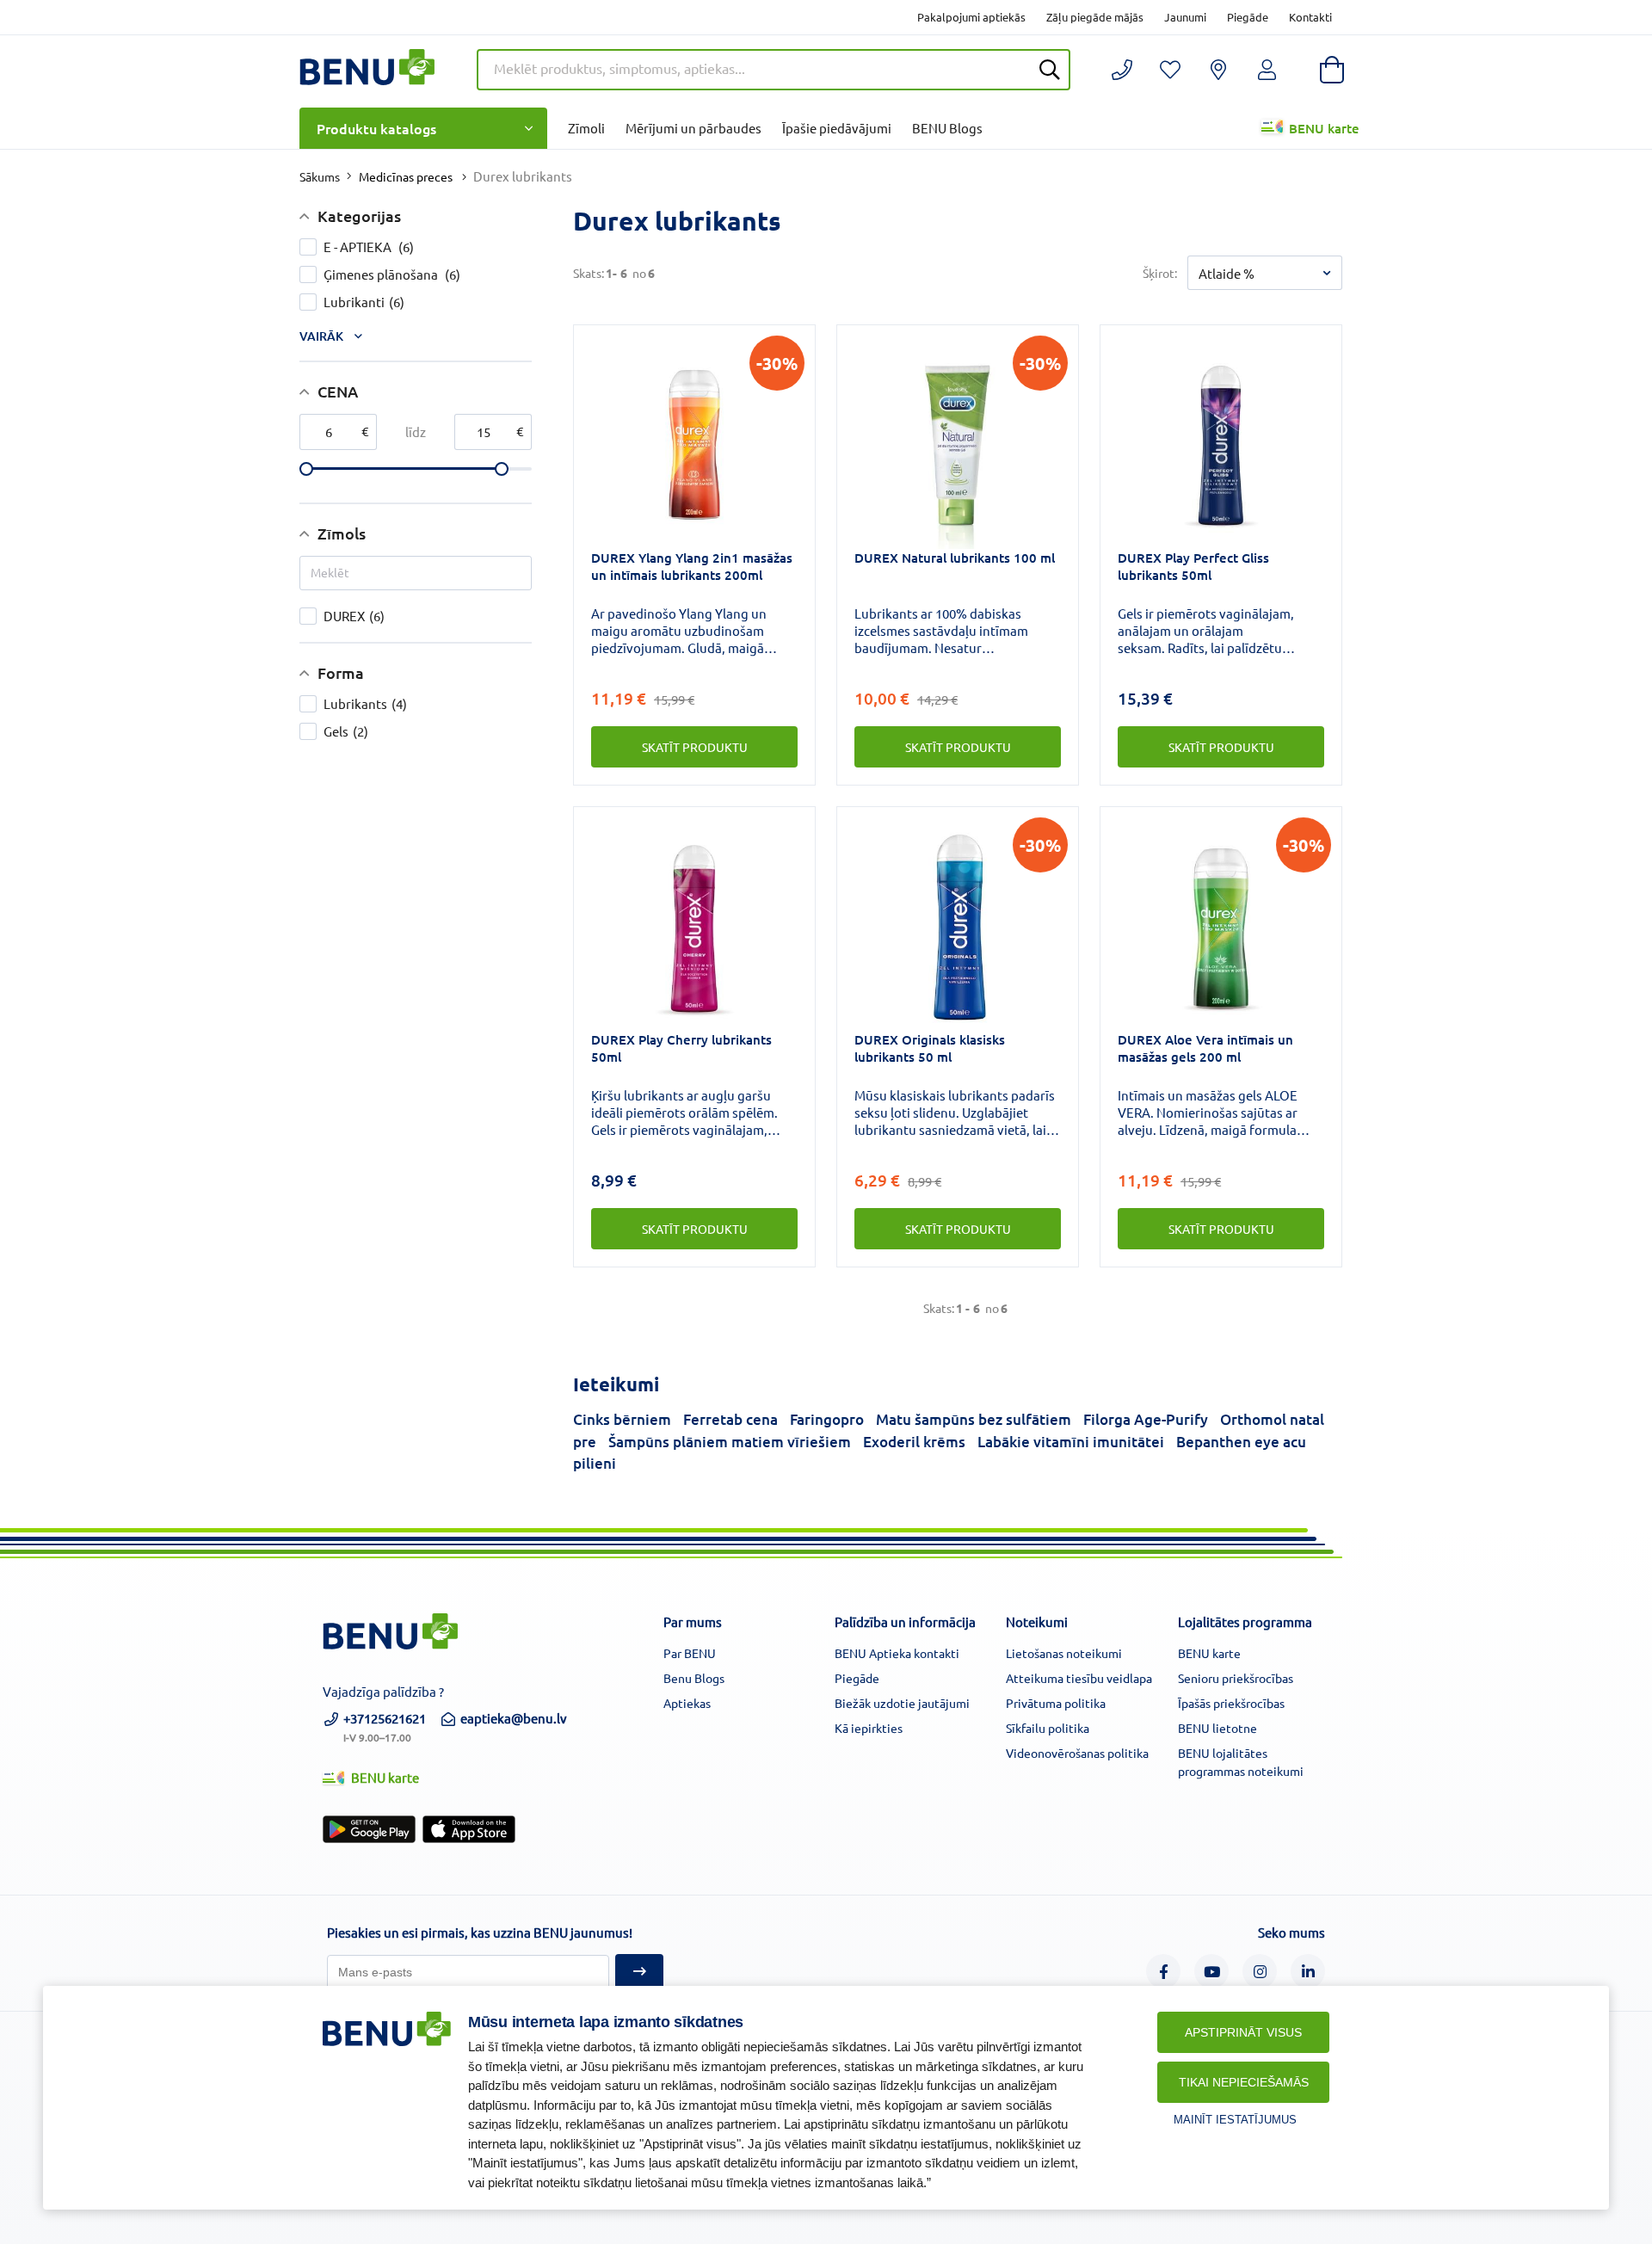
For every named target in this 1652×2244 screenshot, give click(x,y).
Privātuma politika (1056, 1703)
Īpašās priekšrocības (1231, 1703)
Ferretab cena (730, 1419)
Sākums (320, 176)
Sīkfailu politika (1048, 1728)
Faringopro (827, 1419)
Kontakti (1310, 17)
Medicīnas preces (406, 176)
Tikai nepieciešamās (1244, 2082)
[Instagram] (1260, 1971)
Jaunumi (1185, 17)
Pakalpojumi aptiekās (971, 17)
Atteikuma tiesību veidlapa (1079, 1678)
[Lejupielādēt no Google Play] (369, 1829)
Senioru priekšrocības (1236, 1678)
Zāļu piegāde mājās (1095, 17)
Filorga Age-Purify (1146, 1419)
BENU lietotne (1217, 1728)
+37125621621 (385, 1726)
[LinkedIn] (1308, 1971)
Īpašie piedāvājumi (837, 128)
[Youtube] (1211, 1971)
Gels (346, 731)
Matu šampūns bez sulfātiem (974, 1419)
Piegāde (1248, 17)
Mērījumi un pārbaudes (693, 128)
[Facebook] (1163, 1971)
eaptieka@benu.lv (514, 1718)
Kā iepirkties (869, 1728)
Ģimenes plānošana (392, 274)
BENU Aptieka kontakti (897, 1653)
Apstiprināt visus (1243, 2032)
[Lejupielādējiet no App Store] (469, 1829)
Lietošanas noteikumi (1064, 1653)
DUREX (354, 616)
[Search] (1050, 70)
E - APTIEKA (369, 247)
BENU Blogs (947, 128)
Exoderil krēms (914, 1442)
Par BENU (690, 1653)
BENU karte (1324, 128)
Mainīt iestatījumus (1235, 2120)
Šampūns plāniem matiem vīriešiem (730, 1442)
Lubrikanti (364, 302)
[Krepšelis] (1332, 70)
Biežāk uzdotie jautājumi (902, 1703)
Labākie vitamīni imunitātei (1071, 1442)
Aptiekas (687, 1703)
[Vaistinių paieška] (1218, 70)
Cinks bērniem (622, 1419)
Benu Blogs (694, 1678)
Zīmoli (586, 128)
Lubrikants (365, 703)
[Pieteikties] (639, 1972)
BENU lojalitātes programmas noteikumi (1241, 1762)
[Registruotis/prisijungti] (1170, 70)
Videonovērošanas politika (1077, 1753)
